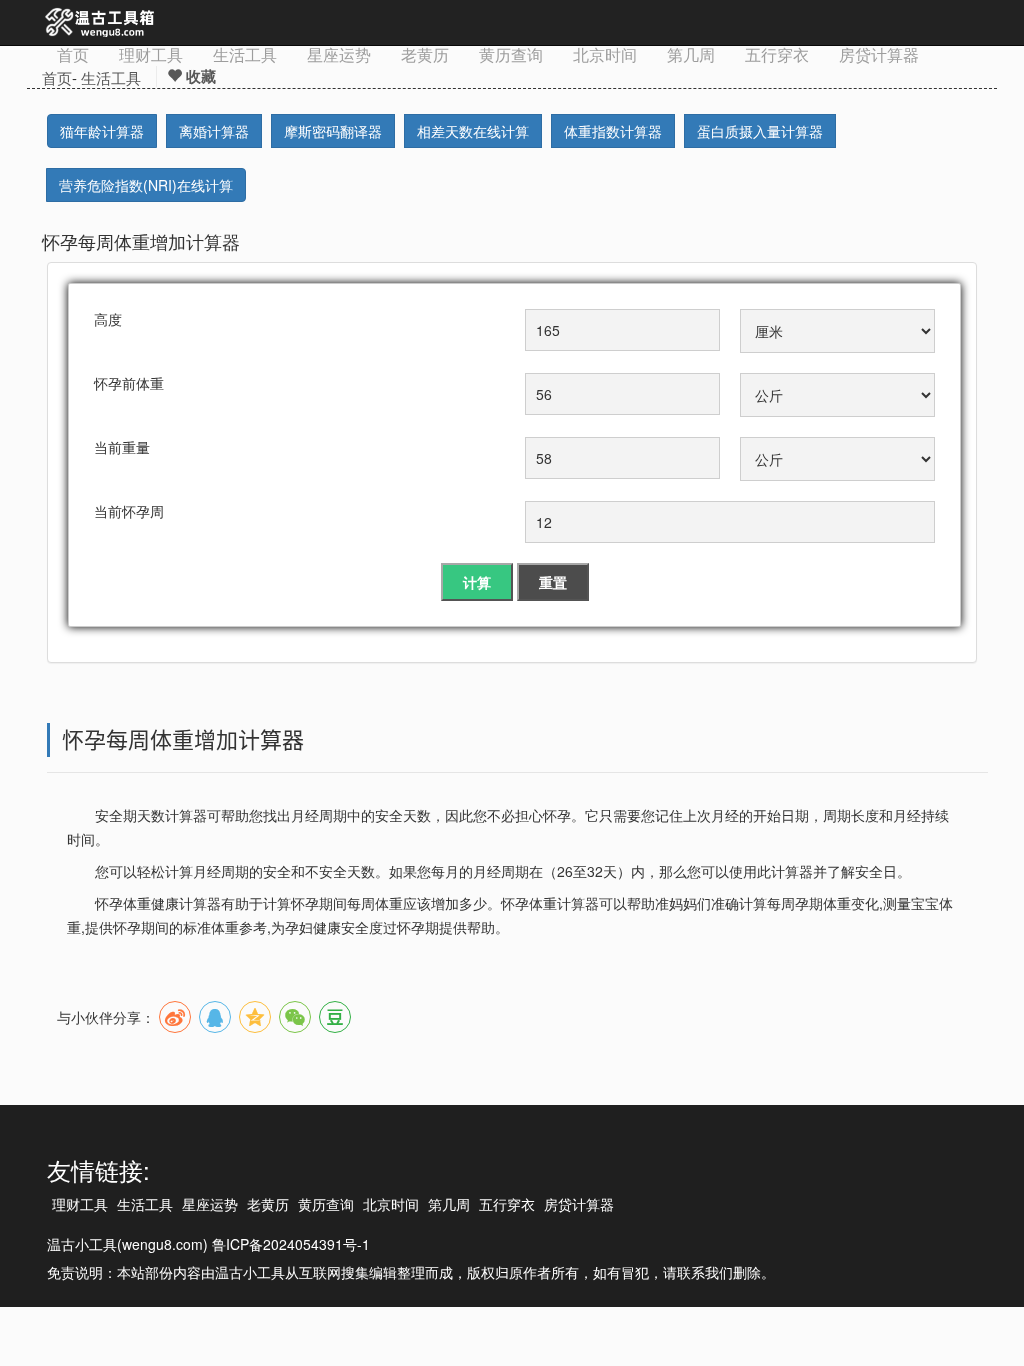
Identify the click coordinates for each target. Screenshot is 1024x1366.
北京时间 (605, 54)
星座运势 (339, 54)
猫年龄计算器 (102, 131)
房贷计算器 (879, 54)
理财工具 (151, 54)
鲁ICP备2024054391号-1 (291, 1244)
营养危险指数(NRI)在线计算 (146, 185)
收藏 (199, 76)
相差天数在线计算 (473, 131)
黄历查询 (511, 54)
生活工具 (245, 54)
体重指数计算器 (613, 131)
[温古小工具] (100, 23)
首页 (73, 54)
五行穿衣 (777, 54)
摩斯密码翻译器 (333, 131)
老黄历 (425, 54)
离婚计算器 (214, 131)
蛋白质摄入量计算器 (760, 131)
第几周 (691, 54)
